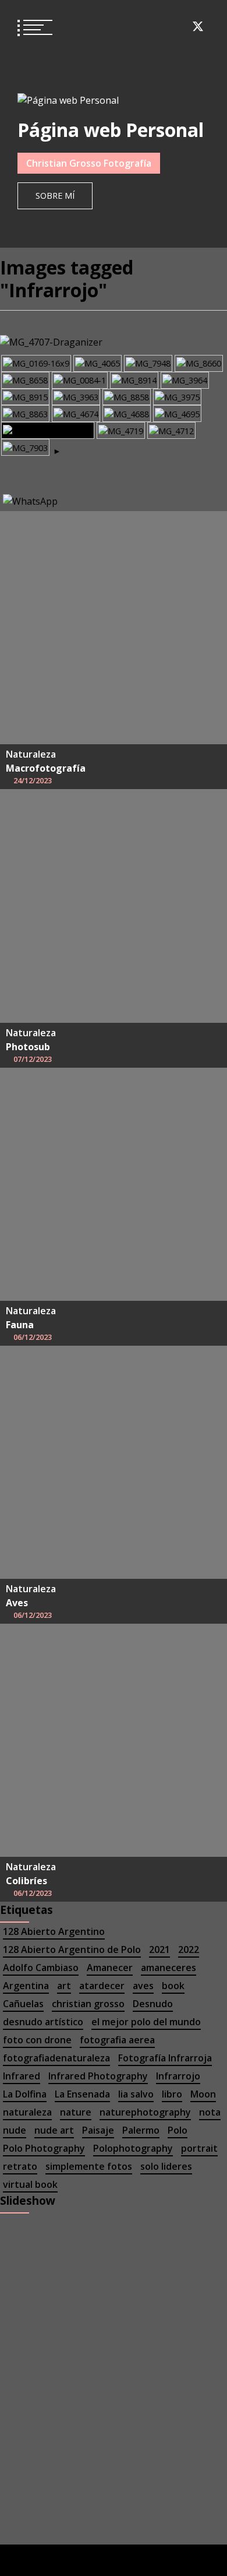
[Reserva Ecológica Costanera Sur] (185, 380)
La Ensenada (82, 2094)
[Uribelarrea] (76, 414)
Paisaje (98, 2130)
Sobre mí (55, 196)
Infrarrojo (178, 2076)
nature (76, 2112)
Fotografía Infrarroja (165, 2058)
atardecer (102, 1986)
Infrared (22, 2076)
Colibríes (26, 1881)
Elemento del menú (113, 26)
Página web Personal (111, 130)
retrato (20, 2166)
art (64, 1986)
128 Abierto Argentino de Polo (72, 1949)
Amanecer (110, 1968)
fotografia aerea (117, 2040)
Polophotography (133, 2148)
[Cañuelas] (36, 363)
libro (172, 2094)
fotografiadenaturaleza (56, 2058)
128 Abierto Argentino (54, 1931)
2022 (189, 1949)
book (173, 1986)
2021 (159, 1949)
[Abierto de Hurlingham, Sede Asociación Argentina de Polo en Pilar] (134, 380)
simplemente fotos (89, 2166)
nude (15, 2130)
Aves (17, 1603)
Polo (178, 2130)
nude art (54, 2130)
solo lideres (166, 2166)
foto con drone (37, 2040)
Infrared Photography (98, 2076)
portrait (199, 2148)
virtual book (30, 2184)
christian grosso (88, 2004)
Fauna (20, 1325)
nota (210, 2112)
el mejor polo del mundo (146, 2022)
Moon (203, 2094)
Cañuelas (23, 2004)
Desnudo (153, 2004)
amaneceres (169, 1968)
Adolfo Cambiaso (41, 1968)
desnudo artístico (43, 2022)
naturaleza (27, 2112)
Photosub (28, 1047)
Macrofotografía (46, 768)
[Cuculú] (25, 447)
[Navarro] (80, 380)
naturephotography (145, 2112)
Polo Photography (44, 2148)
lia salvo (136, 2094)
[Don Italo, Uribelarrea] (48, 430)
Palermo (141, 2130)
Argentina (26, 1986)
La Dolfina (25, 2094)
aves (143, 1986)
